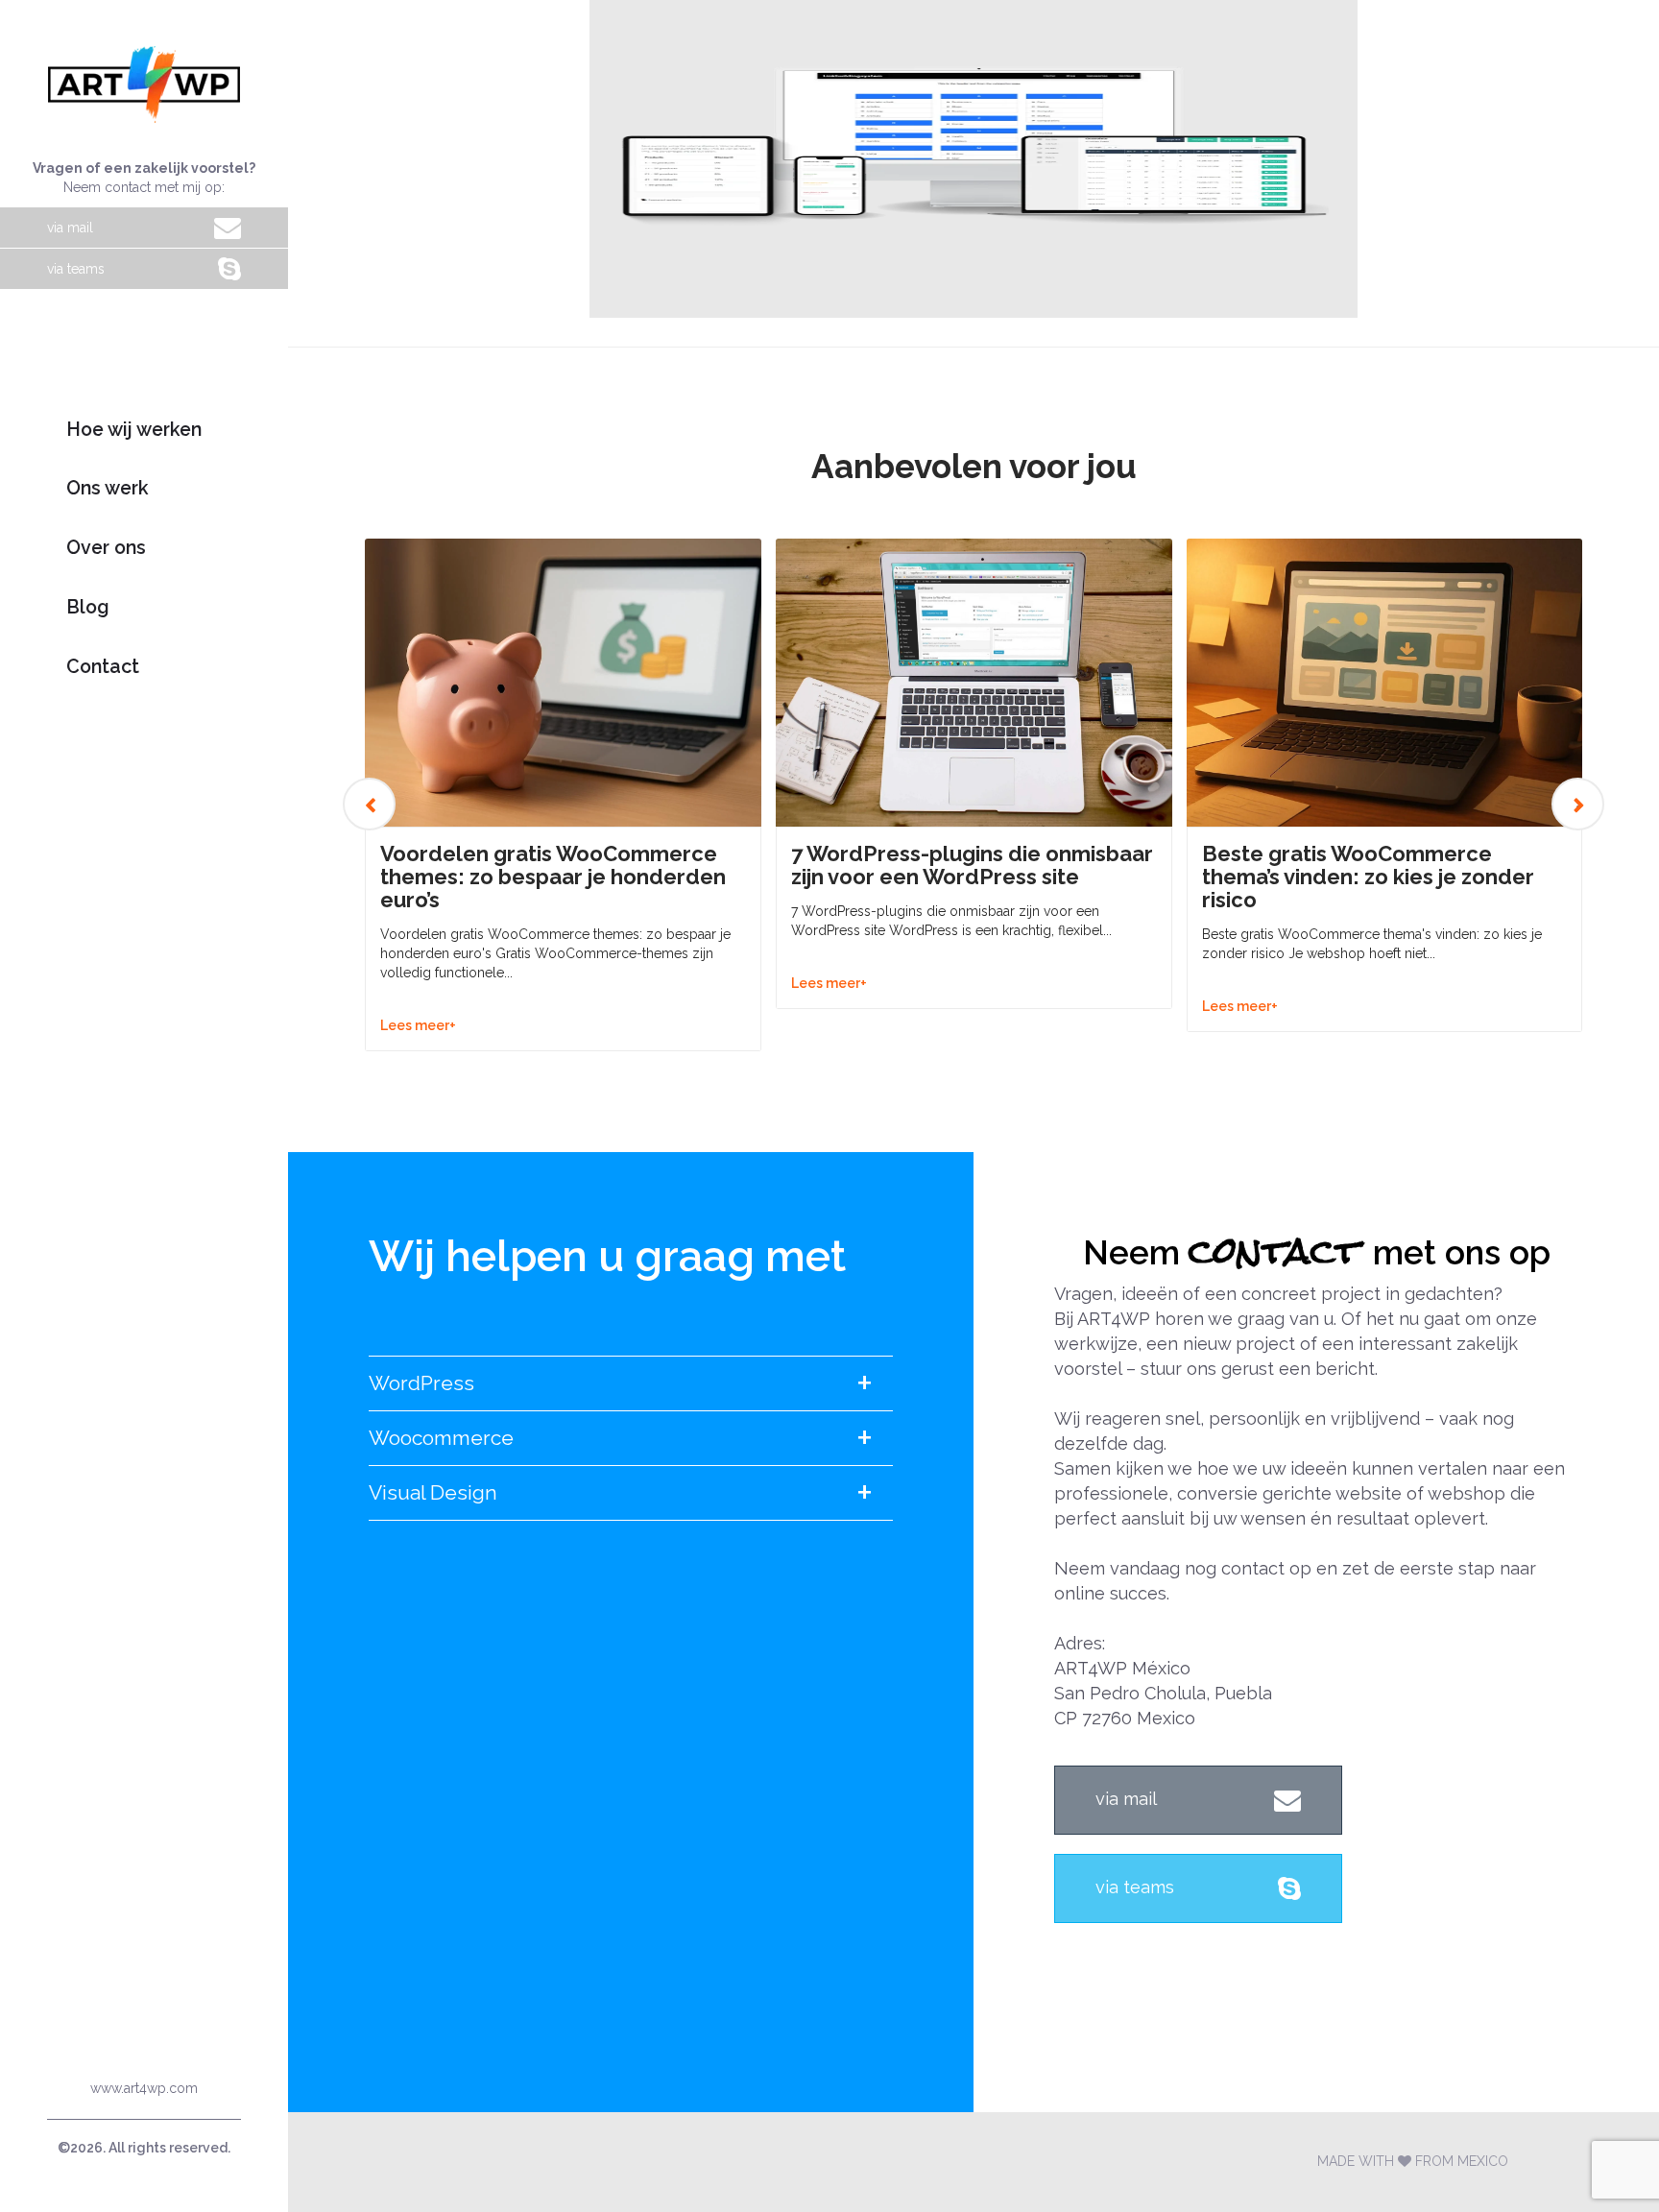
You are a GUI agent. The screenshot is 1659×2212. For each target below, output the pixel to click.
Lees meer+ (418, 1025)
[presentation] (369, 804)
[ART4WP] (144, 84)
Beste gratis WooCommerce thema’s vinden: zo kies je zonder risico (1368, 877)
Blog (88, 607)
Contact (103, 667)
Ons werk (108, 488)
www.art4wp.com (144, 2088)
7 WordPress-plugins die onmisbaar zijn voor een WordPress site (972, 865)
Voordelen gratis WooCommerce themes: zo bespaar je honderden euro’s (553, 877)
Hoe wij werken (134, 430)
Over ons (106, 548)
